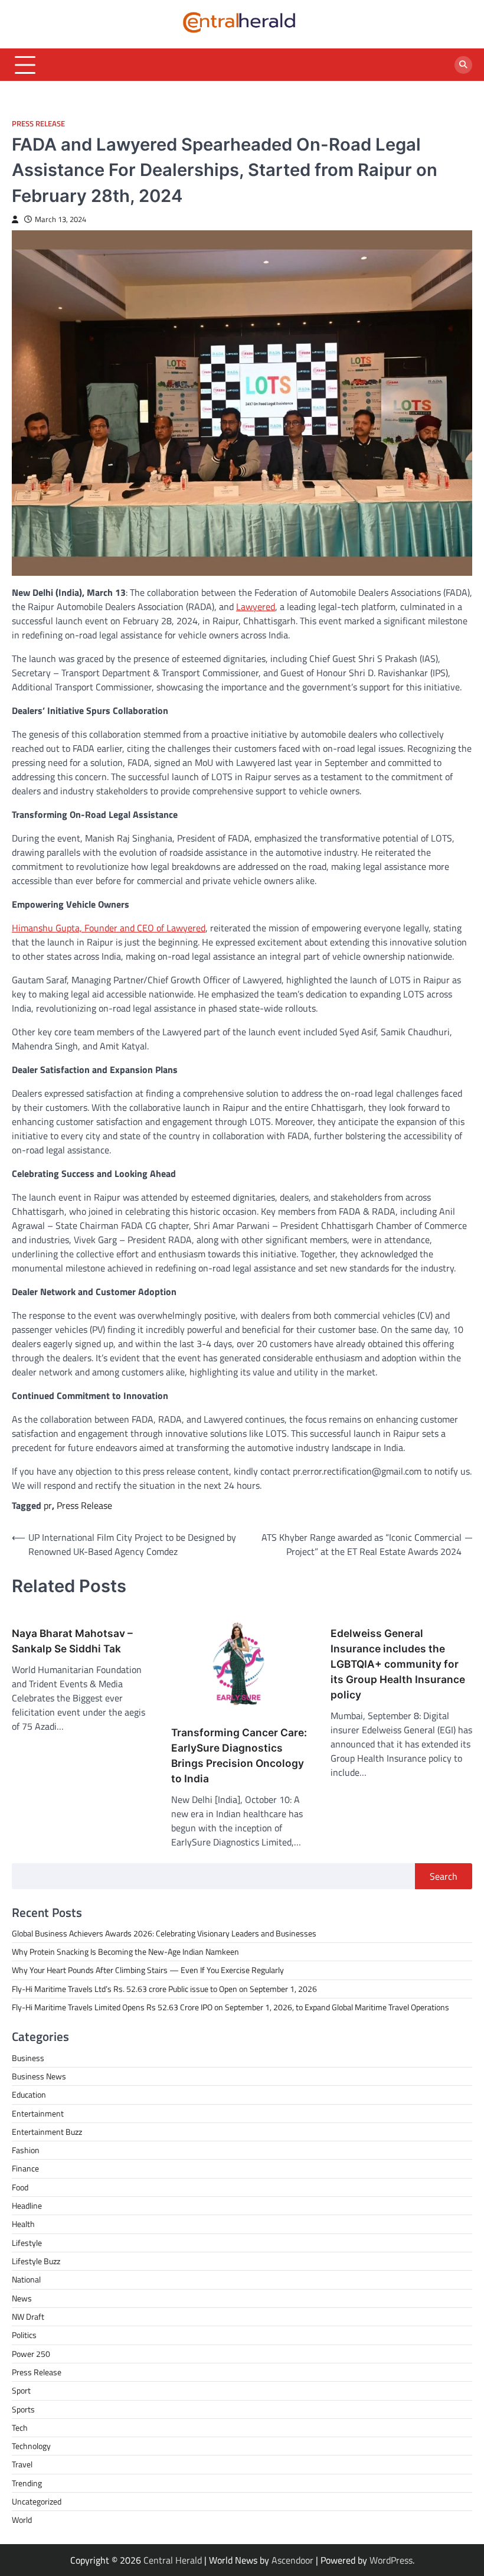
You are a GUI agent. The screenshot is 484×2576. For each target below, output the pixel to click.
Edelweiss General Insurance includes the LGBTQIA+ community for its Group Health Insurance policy (398, 1664)
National (26, 2280)
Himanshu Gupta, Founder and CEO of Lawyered (109, 928)
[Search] (463, 65)
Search (444, 1876)
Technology (31, 2446)
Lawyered (256, 606)
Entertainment (38, 2114)
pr (48, 1505)
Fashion (26, 2150)
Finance (25, 2169)
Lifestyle (27, 2243)
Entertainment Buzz (47, 2132)
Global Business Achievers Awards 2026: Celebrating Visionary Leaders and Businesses (164, 1933)
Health (23, 2224)
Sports (23, 2409)
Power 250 (31, 2354)
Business (28, 2058)
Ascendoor (292, 2560)
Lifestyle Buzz (36, 2261)
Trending (27, 2483)
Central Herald (173, 2560)
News (22, 2298)
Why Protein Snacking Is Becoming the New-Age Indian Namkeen (125, 1952)
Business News (39, 2076)
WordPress (391, 2560)
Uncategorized (37, 2502)
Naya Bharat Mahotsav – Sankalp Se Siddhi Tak (72, 1641)
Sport (21, 2391)
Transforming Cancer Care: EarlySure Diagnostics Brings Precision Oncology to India (239, 1755)
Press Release (38, 124)
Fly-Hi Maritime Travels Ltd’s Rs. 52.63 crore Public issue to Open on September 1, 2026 (164, 1989)
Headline (27, 2206)
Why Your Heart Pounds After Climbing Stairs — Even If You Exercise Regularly (148, 1970)
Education (29, 2095)
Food (20, 2187)
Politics (24, 2335)
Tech (20, 2428)
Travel (22, 2464)
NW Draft (28, 2317)
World (22, 2520)
